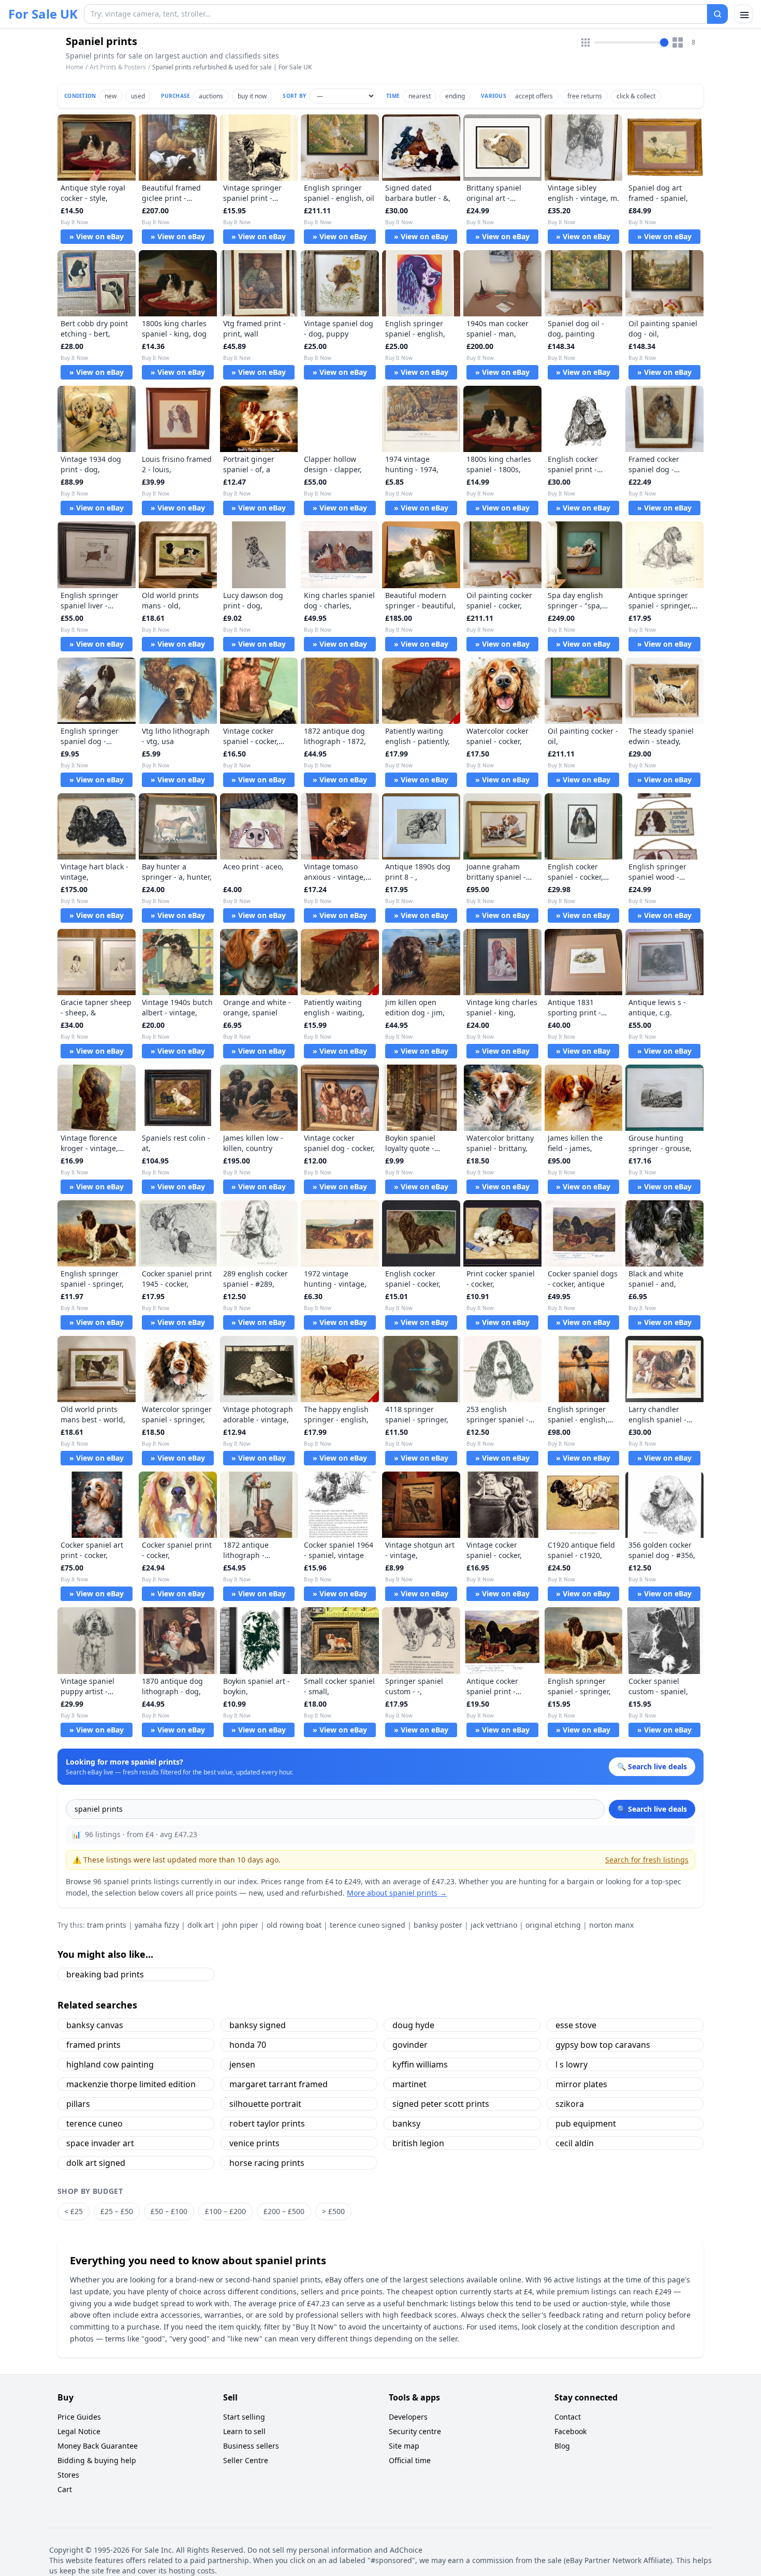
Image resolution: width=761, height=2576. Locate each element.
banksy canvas (95, 2025)
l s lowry (572, 2064)
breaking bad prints (105, 1974)
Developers (408, 2417)
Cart (65, 2489)
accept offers (534, 96)
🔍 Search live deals (652, 1809)
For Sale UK (43, 14)
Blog (562, 2446)
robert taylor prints (267, 2123)
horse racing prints (267, 2163)
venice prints (254, 2143)
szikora (570, 2104)
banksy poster (438, 1925)
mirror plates (581, 2084)
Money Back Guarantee (98, 2446)
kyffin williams (420, 2064)
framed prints (93, 2045)
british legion (418, 2143)
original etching (553, 1925)
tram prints (107, 1925)
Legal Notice (79, 2431)
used (138, 96)
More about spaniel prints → (397, 1893)
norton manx (611, 1925)
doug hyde (413, 2025)
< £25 (74, 2211)
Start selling (244, 2417)
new (111, 96)
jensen (242, 2064)
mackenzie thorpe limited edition (131, 2084)
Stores (68, 2475)
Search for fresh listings (647, 1860)
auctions (211, 96)
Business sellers (251, 2446)
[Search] (718, 14)
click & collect (636, 96)
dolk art (201, 1925)
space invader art (100, 2143)
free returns (585, 96)
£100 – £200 (225, 2211)
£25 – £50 (117, 2211)
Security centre (415, 2431)
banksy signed (258, 2025)
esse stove (576, 2025)
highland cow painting (110, 2064)
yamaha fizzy (157, 1925)
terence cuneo (94, 2123)
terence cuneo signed (368, 1925)
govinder (410, 2045)
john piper (240, 1925)
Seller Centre (246, 2460)
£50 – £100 (169, 2211)
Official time (410, 2460)
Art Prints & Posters (118, 67)
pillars (78, 2104)
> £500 (333, 2211)
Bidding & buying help (97, 2460)
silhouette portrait (265, 2104)
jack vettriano (494, 1925)
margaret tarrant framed (279, 2084)
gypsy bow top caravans (603, 2045)
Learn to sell (244, 2431)
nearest (420, 96)
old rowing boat (294, 1925)
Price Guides (79, 2417)
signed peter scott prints (441, 2104)
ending (455, 96)
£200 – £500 (284, 2211)
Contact (568, 2417)
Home (75, 67)
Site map (404, 2446)
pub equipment (586, 2123)
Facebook (570, 2431)
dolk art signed (96, 2163)
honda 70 (248, 2045)
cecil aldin (575, 2143)
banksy (406, 2123)
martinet (409, 2084)
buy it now (252, 96)
